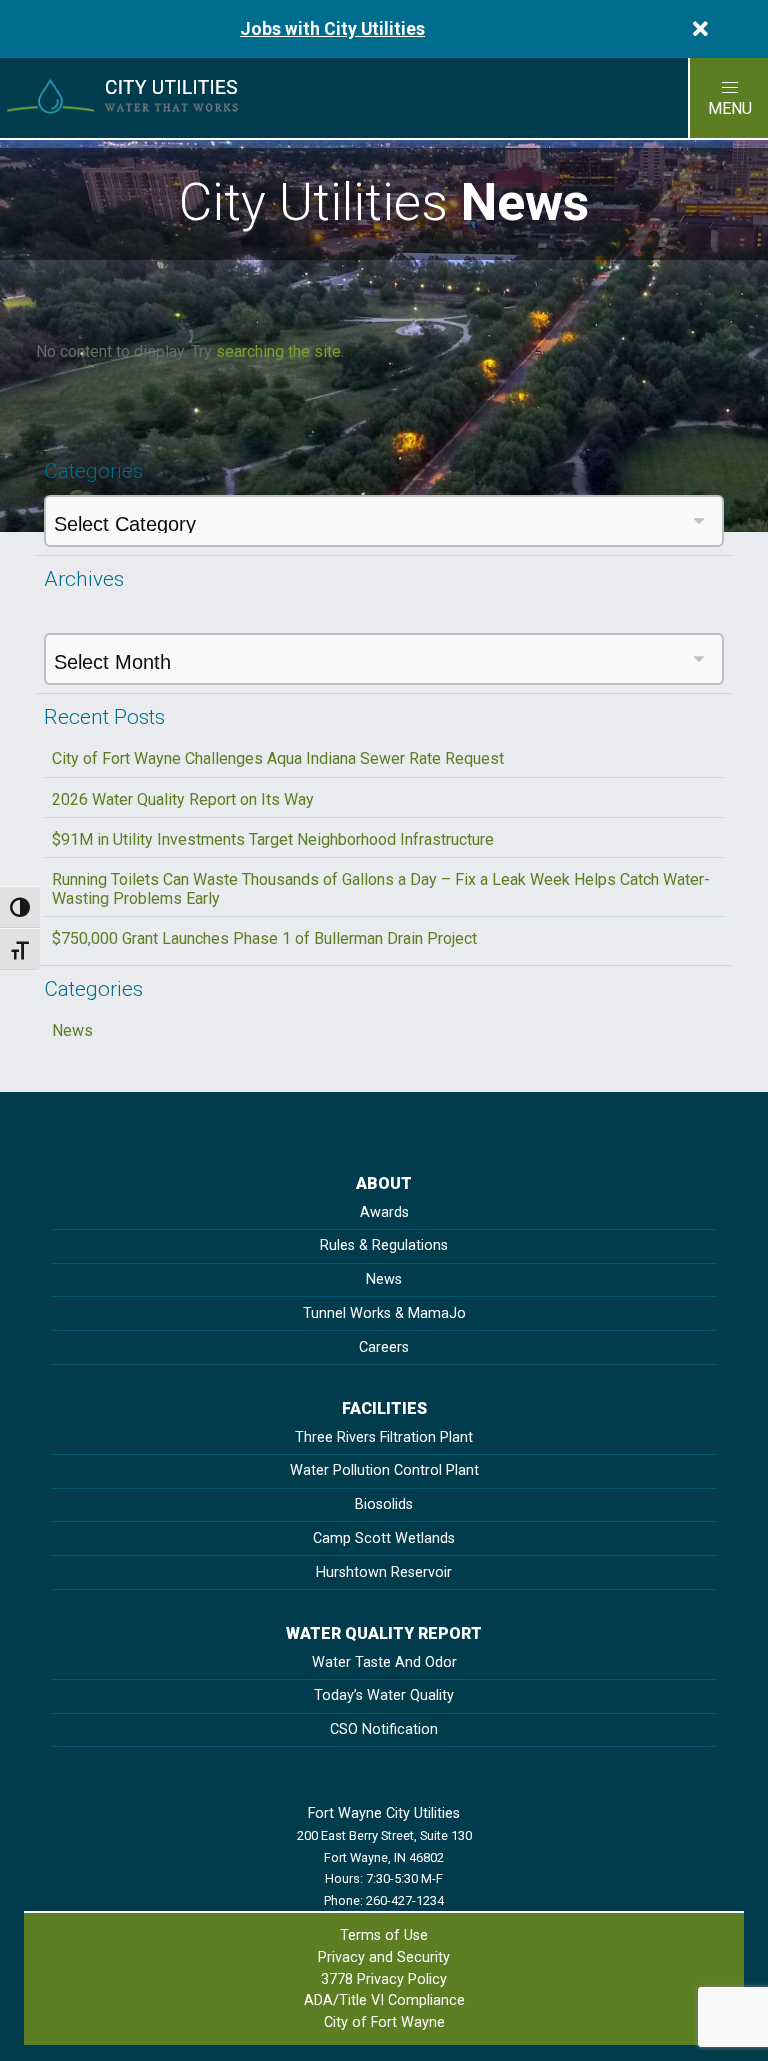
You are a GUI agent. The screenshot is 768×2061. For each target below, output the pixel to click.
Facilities (384, 1408)
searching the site (278, 351)
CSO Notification (384, 1729)
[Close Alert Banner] (700, 29)
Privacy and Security (384, 1957)
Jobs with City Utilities (332, 29)
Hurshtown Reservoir (384, 1572)
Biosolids (384, 1504)
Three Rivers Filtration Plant (384, 1437)
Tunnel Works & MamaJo (384, 1313)
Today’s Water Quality (384, 1695)
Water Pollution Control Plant (384, 1470)
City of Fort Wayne (384, 2022)
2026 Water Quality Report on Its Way (183, 799)
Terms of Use (384, 1935)
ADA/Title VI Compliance (384, 2000)
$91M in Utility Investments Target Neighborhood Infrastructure (273, 839)
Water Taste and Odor (384, 1662)
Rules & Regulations (384, 1245)
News (72, 1030)
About (384, 1183)
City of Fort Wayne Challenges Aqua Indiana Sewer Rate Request (278, 758)
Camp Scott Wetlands (384, 1538)
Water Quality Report (384, 1633)
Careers (384, 1347)
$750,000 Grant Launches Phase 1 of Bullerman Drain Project (264, 938)
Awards (384, 1212)
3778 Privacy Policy (384, 1979)
